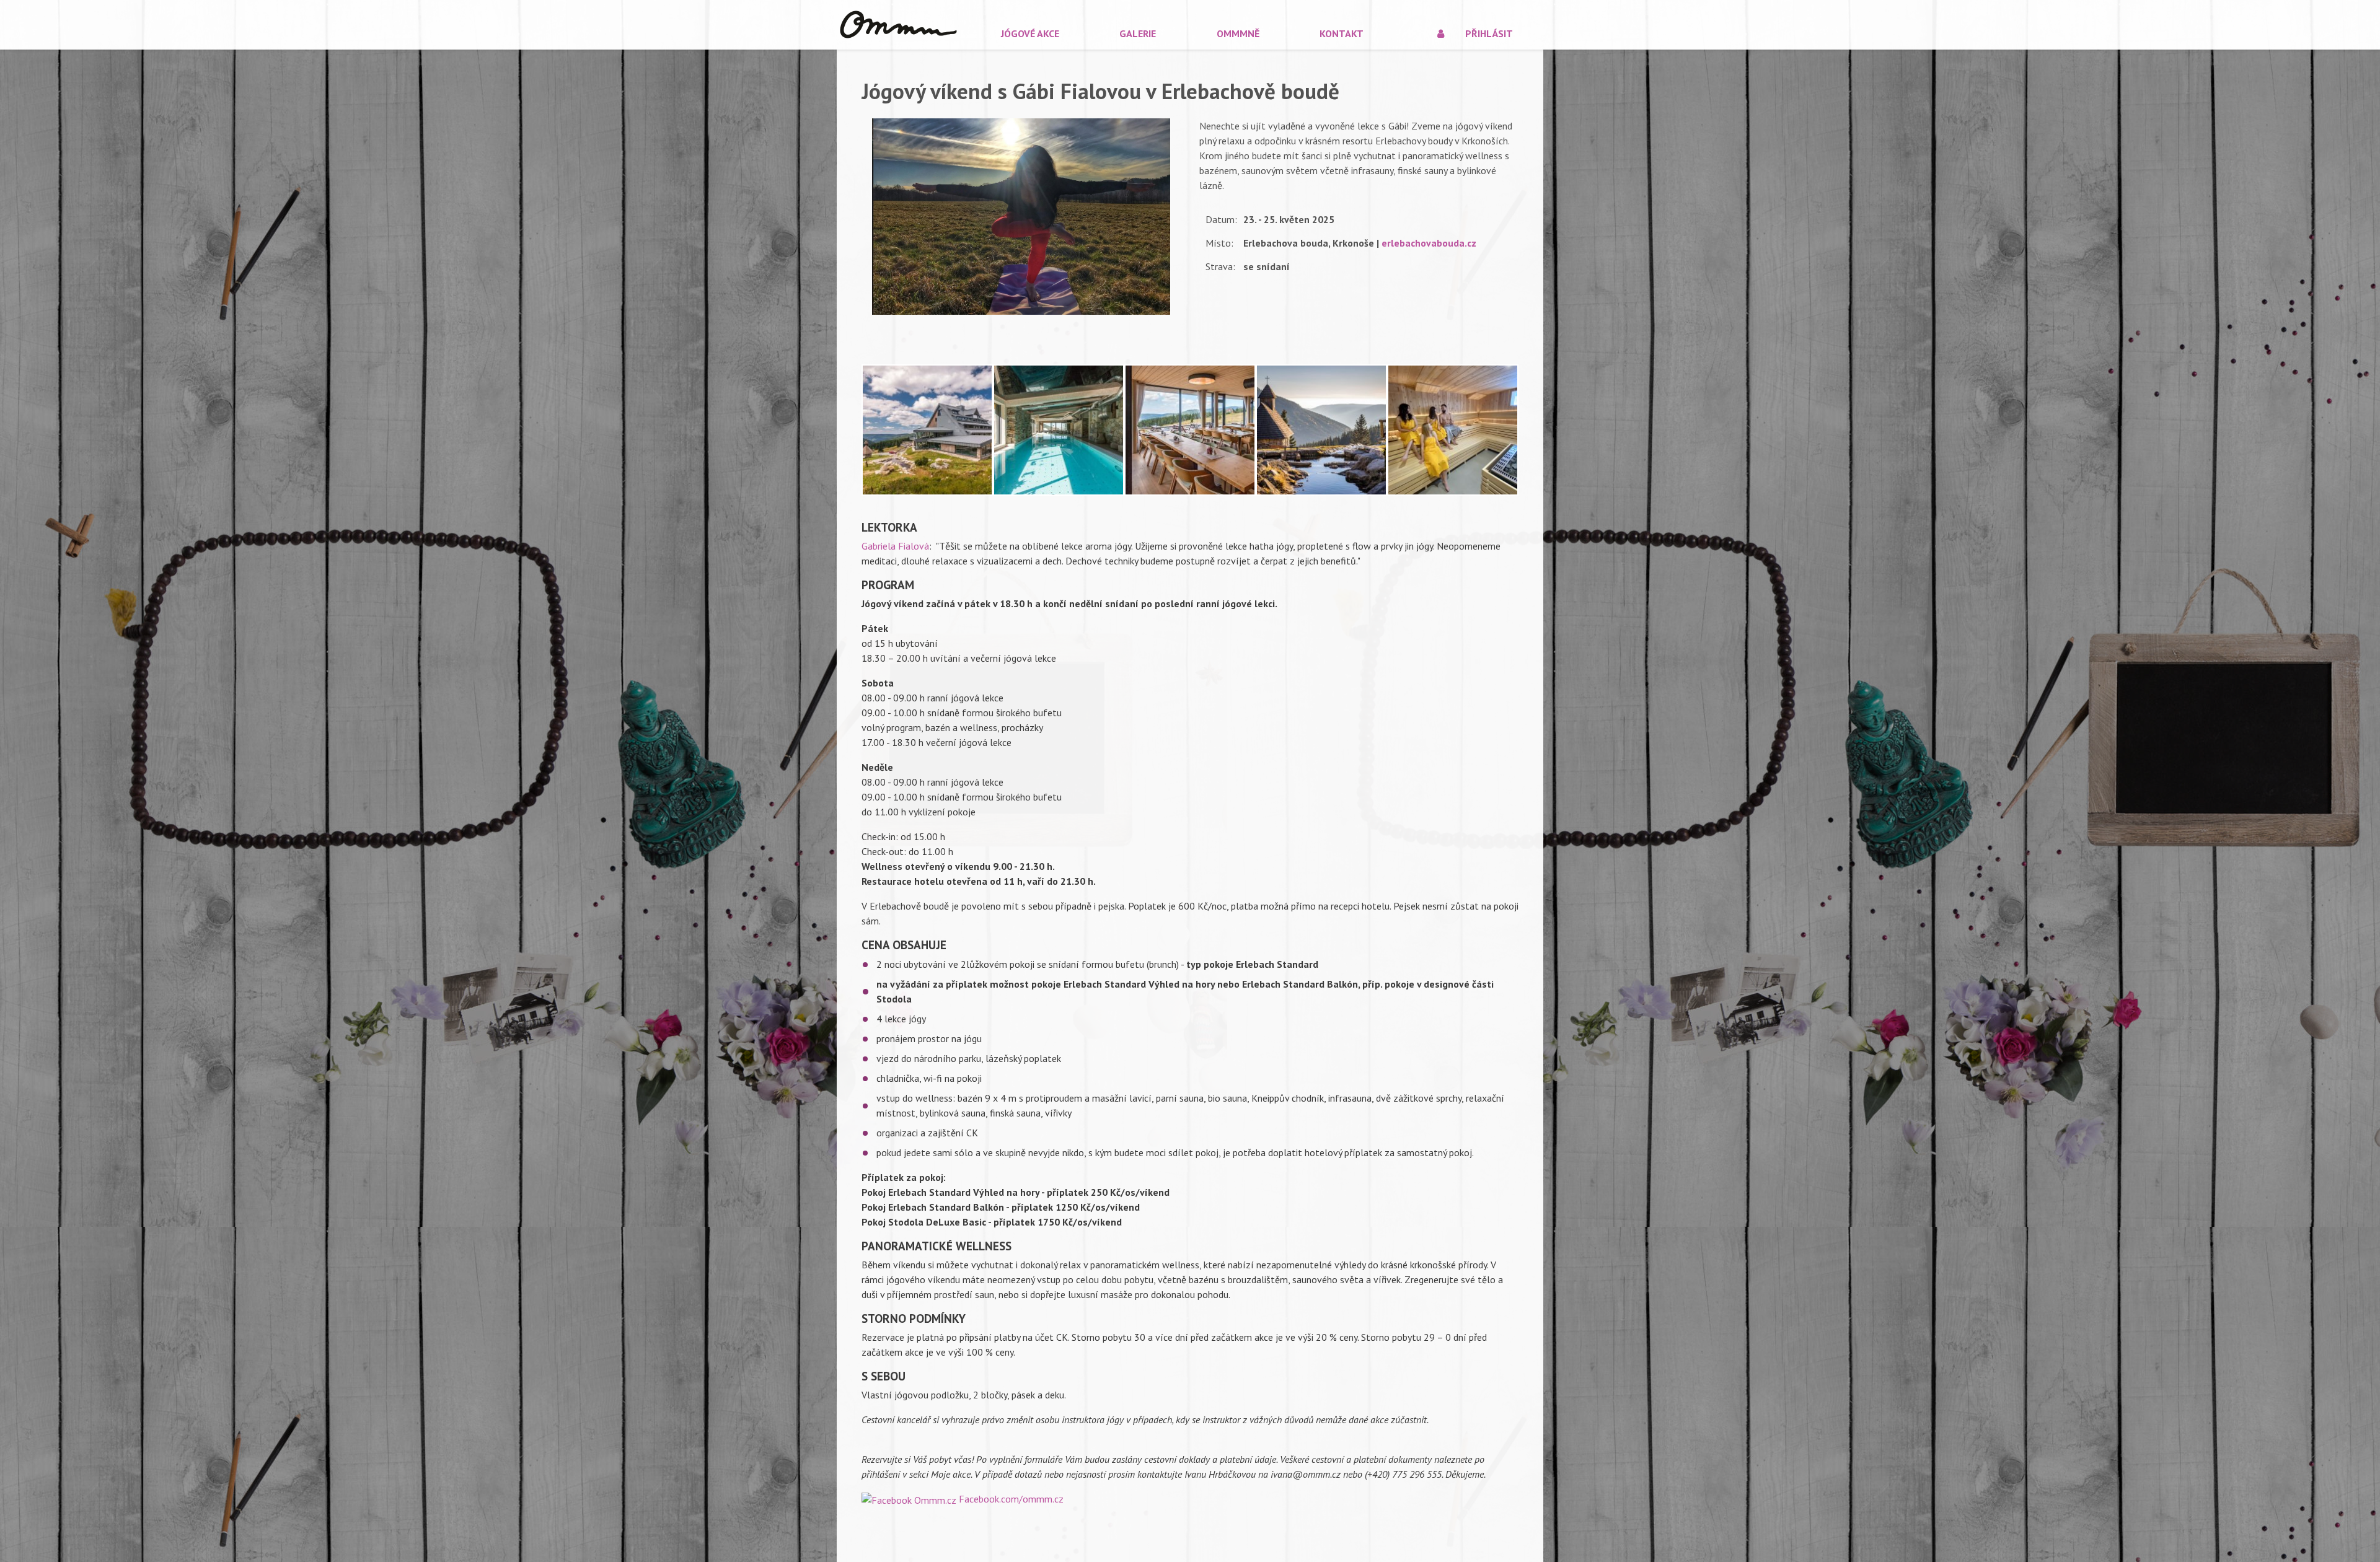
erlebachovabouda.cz (1429, 243)
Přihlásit (1489, 33)
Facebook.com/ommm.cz (1011, 1499)
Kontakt (1342, 33)
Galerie (1138, 33)
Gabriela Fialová (895, 546)
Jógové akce (1030, 33)
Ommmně (1238, 33)
